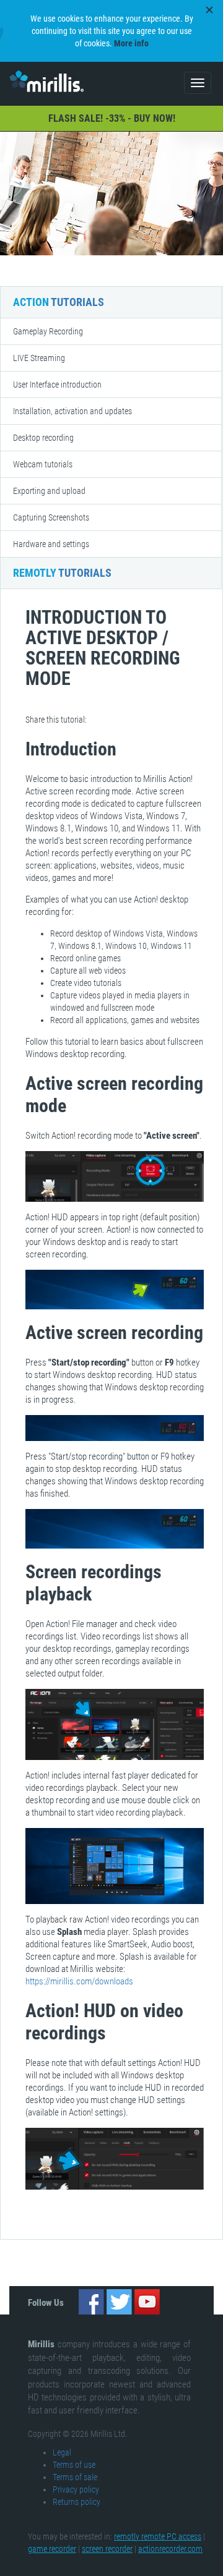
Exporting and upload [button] (49, 491)
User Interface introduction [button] (57, 385)
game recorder (52, 2549)
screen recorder (107, 2549)
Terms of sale (75, 2477)
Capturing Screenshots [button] (51, 517)
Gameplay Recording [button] (48, 331)
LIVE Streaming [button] (39, 358)
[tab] (111, 331)
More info (131, 43)
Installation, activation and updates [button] (72, 411)
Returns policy (77, 2502)
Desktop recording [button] (43, 438)
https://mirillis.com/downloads (79, 1981)
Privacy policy (76, 2489)
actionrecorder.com (170, 2549)
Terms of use (74, 2465)
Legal (62, 2452)
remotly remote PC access (158, 2536)
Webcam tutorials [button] (43, 464)
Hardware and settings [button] (51, 544)
